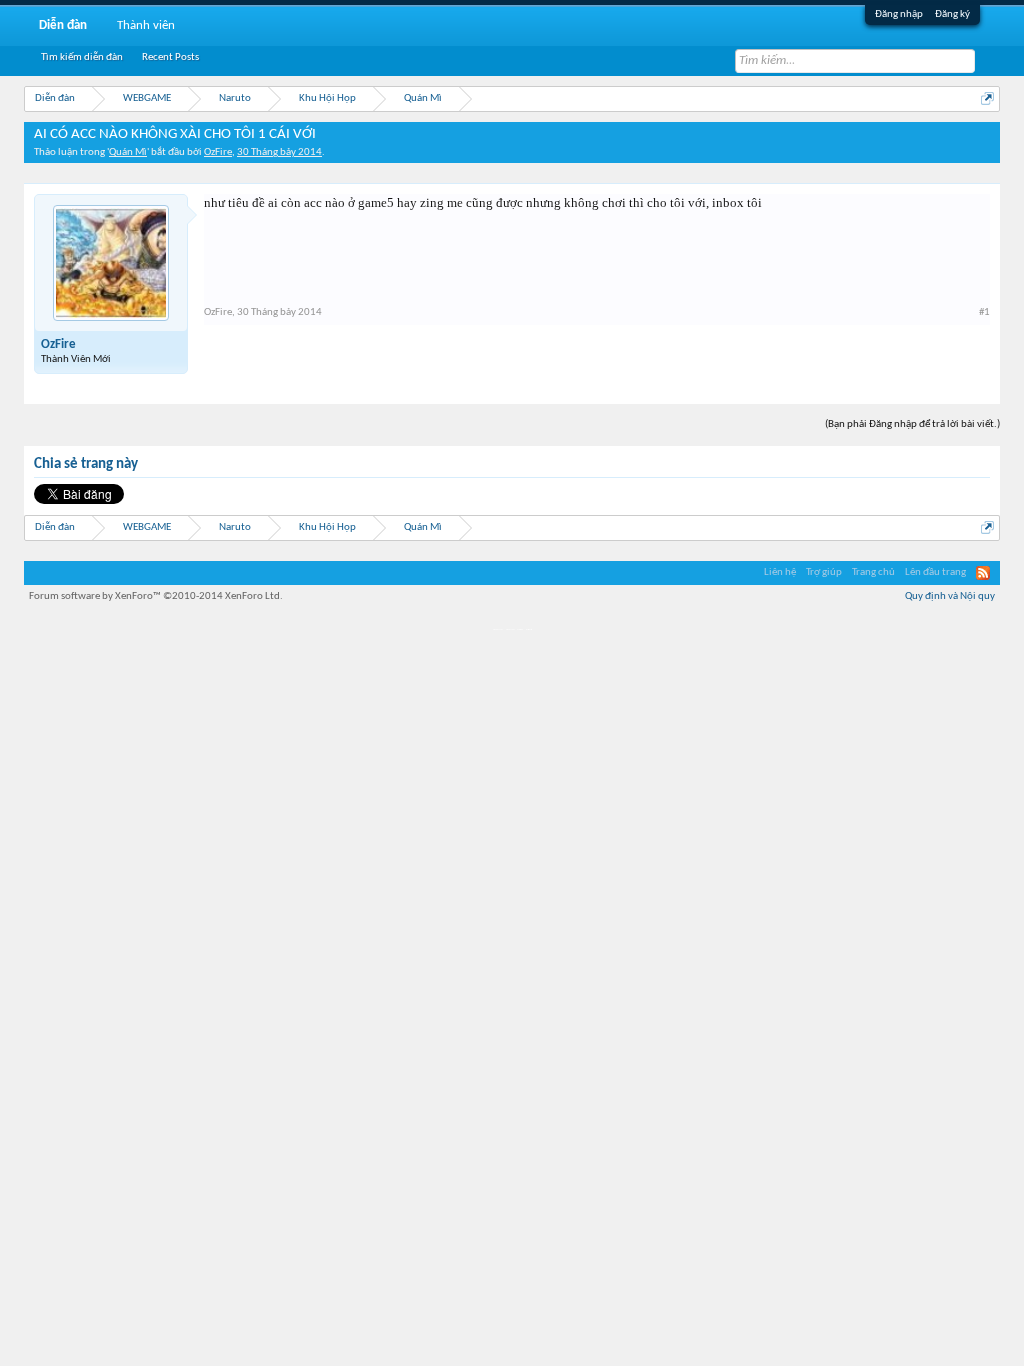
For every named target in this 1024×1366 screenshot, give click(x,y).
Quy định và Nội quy (950, 596)
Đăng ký (952, 14)
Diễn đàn (63, 25)
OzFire (218, 152)
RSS (983, 573)
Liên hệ (780, 572)
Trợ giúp (824, 572)
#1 (984, 312)
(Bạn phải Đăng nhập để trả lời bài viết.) (912, 424)
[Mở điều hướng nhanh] (987, 98)
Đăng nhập (899, 14)
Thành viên (146, 25)
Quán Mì (128, 152)
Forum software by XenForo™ (156, 596)
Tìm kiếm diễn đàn (82, 57)
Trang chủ (873, 572)
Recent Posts (170, 57)
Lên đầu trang (935, 572)
